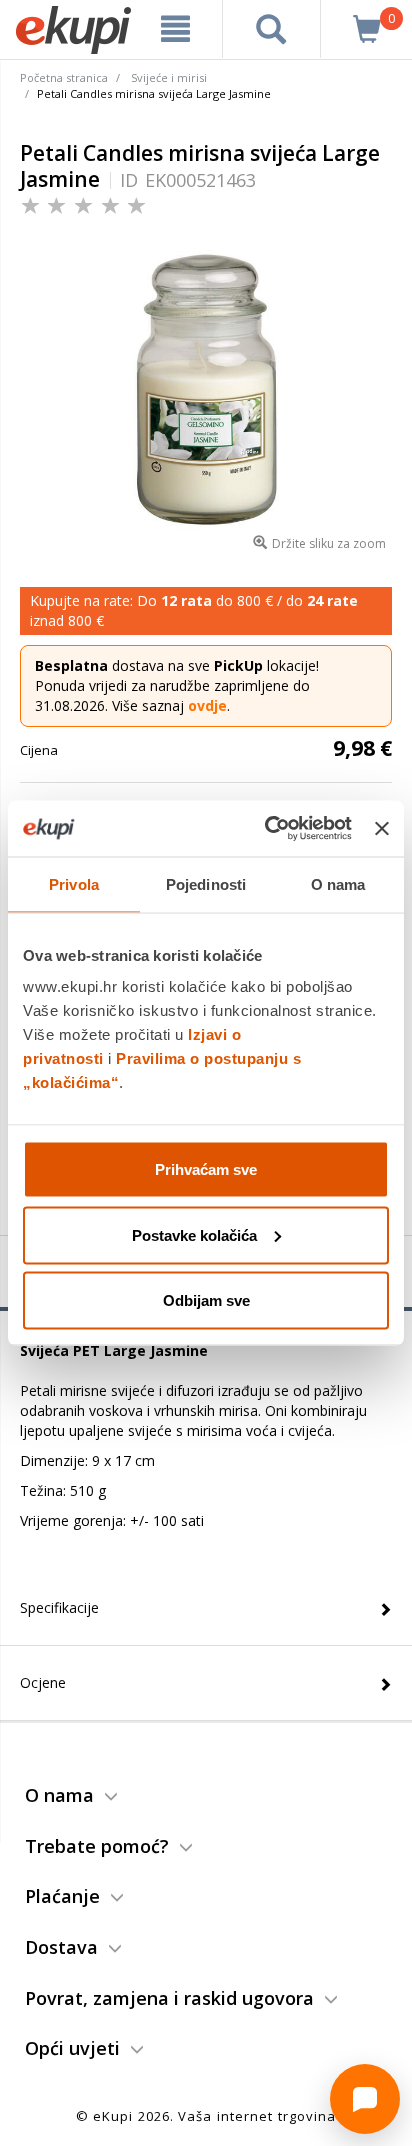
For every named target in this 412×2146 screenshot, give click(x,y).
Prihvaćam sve (206, 1169)
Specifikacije (59, 1607)
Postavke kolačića (194, 1234)
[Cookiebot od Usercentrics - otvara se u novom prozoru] (267, 829)
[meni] (176, 29)
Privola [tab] (74, 883)
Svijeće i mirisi (169, 77)
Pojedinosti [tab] (206, 883)
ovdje (207, 705)
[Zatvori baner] (382, 828)
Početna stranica (64, 77)
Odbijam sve (206, 1300)
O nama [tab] (338, 883)
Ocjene (43, 1682)
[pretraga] (271, 29)
